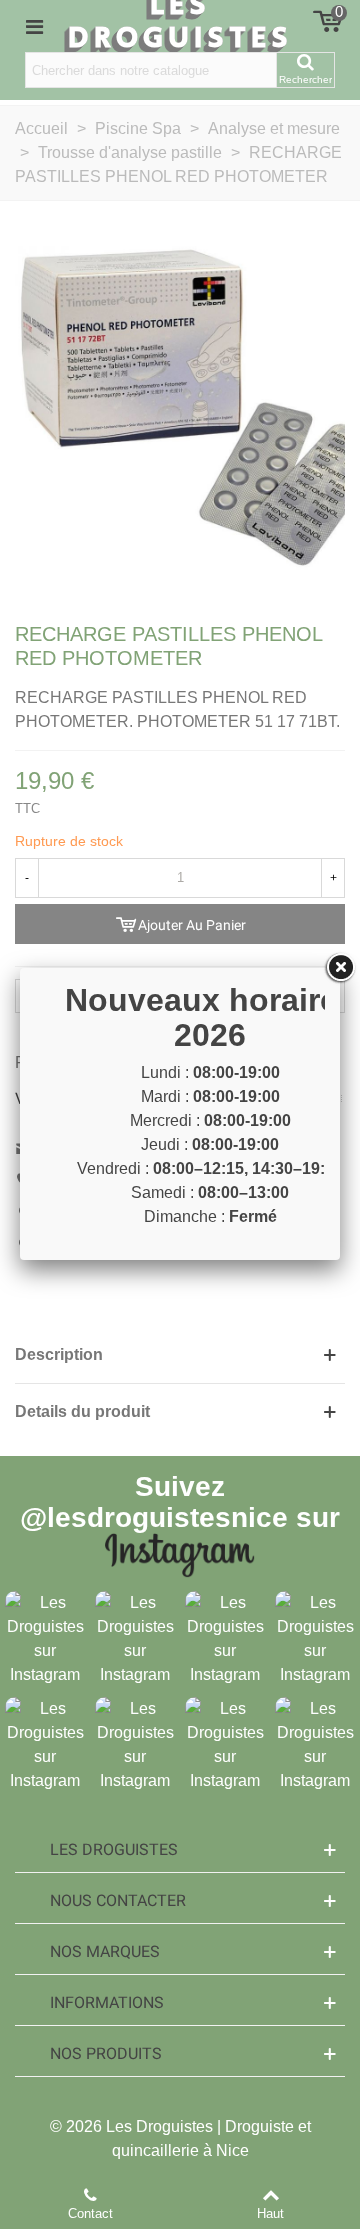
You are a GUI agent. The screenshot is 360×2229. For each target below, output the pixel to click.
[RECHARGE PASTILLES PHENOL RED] (180, 408)
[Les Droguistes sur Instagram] (45, 1637)
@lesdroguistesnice (154, 1517)
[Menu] (34, 26)
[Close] (340, 968)
